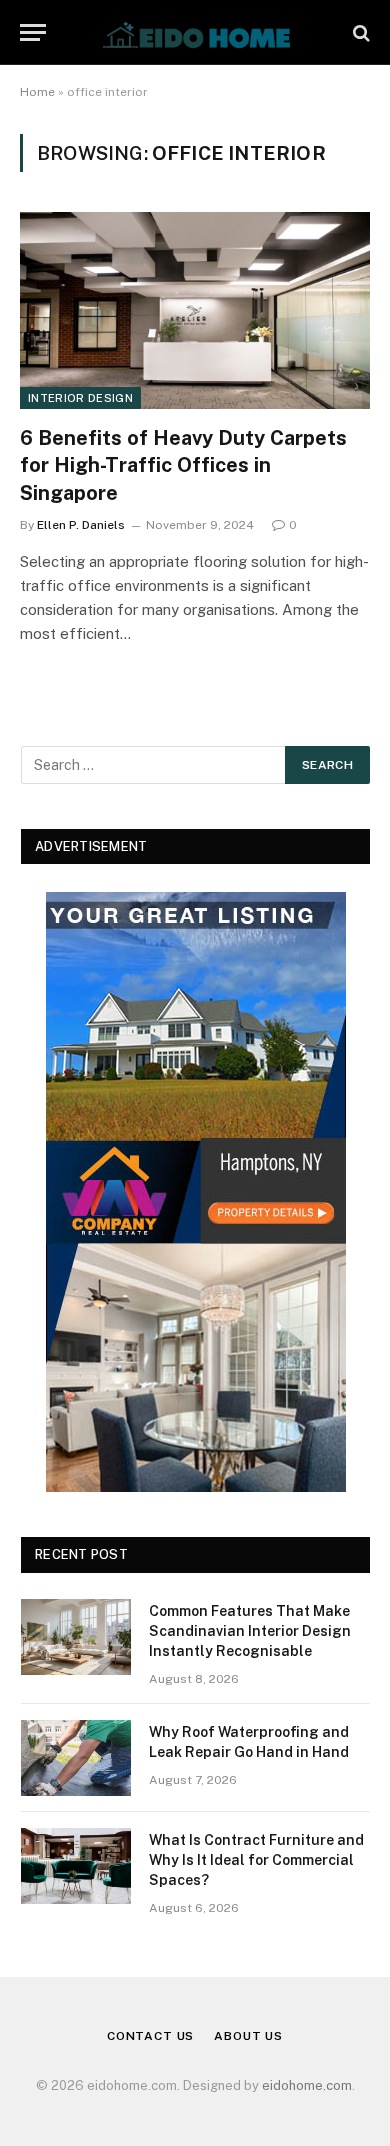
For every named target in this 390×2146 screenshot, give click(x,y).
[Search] (359, 32)
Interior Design (80, 398)
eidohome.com (307, 2085)
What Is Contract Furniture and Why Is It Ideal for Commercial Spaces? (256, 1860)
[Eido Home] (194, 32)
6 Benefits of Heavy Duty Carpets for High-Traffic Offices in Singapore (183, 465)
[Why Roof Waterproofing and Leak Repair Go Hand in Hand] (76, 1758)
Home (37, 92)
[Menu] (33, 32)
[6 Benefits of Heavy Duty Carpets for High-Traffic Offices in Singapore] (195, 310)
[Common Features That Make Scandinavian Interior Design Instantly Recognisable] (76, 1637)
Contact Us (150, 2036)
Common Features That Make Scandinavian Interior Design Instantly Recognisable (250, 1631)
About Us (248, 2036)
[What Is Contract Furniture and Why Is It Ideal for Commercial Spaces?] (76, 1866)
